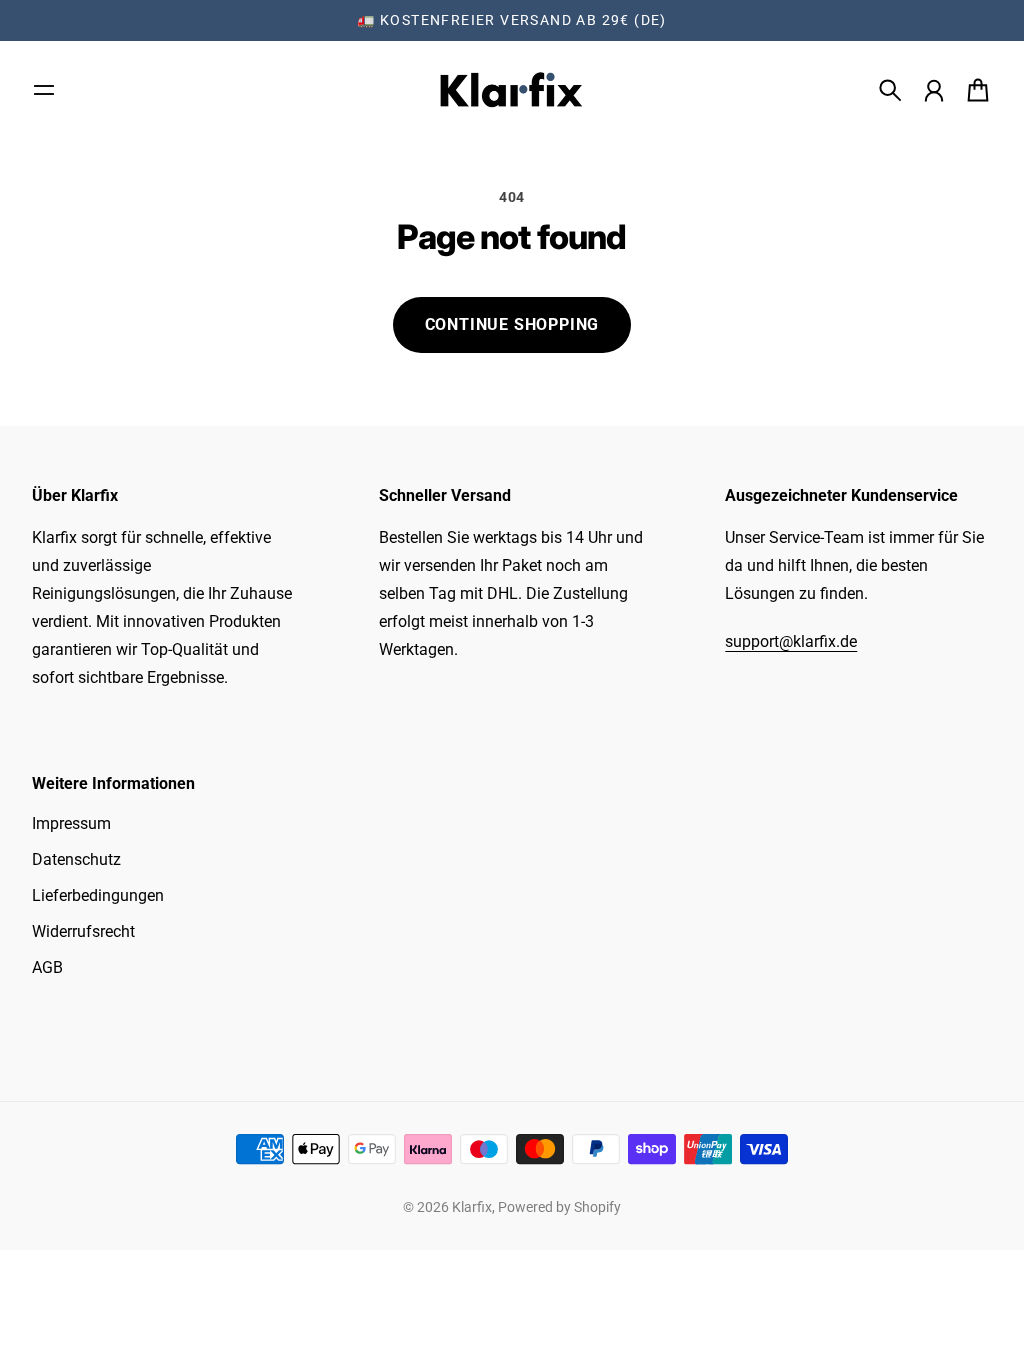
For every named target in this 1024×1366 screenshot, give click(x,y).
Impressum (71, 823)
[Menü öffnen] (44, 90)
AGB (47, 967)
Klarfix (472, 1207)
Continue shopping (512, 324)
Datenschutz (76, 859)
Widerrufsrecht (83, 931)
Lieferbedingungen (98, 895)
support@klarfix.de (791, 641)
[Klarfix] (512, 90)
